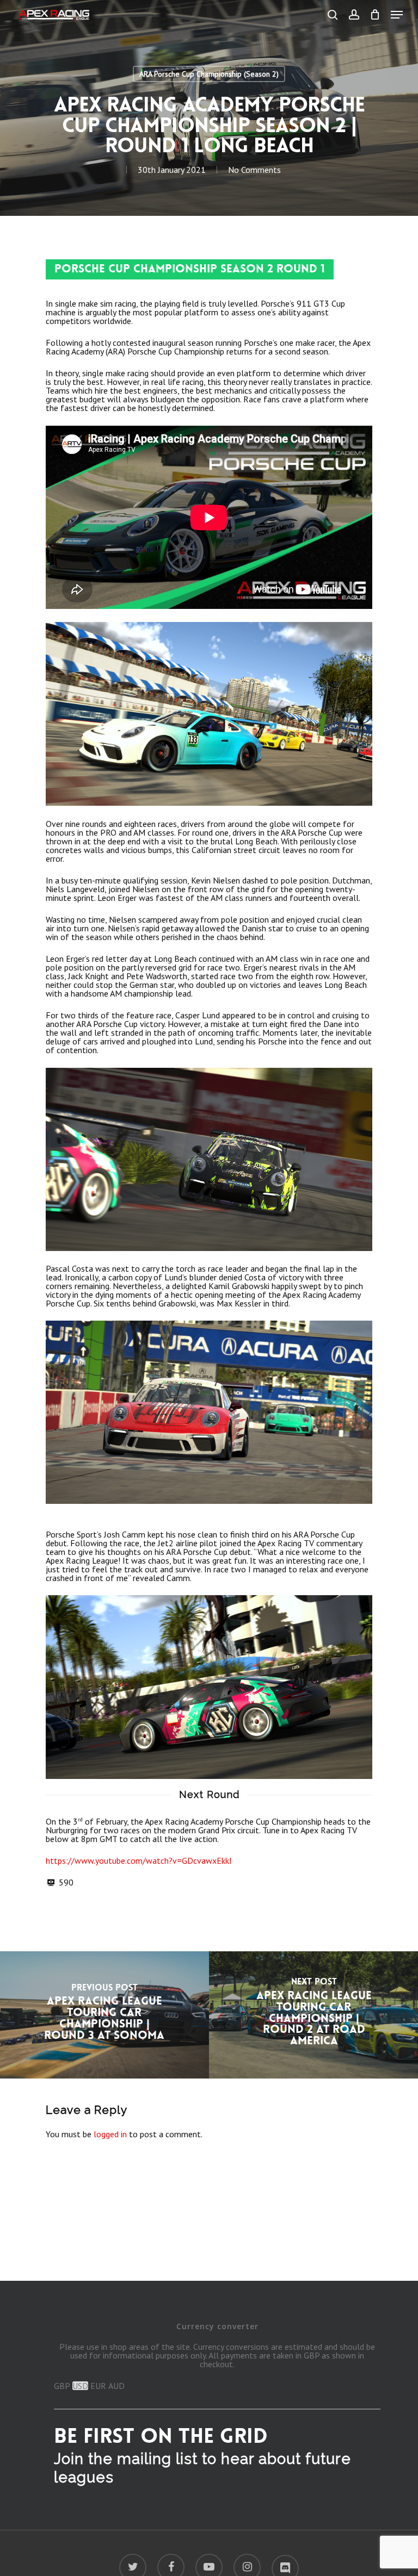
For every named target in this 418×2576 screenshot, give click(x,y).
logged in (110, 2134)
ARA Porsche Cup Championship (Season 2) (209, 74)
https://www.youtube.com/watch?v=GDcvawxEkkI (139, 1861)
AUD (116, 2386)
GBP (62, 2386)
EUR (98, 2386)
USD (80, 2386)
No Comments (254, 170)
